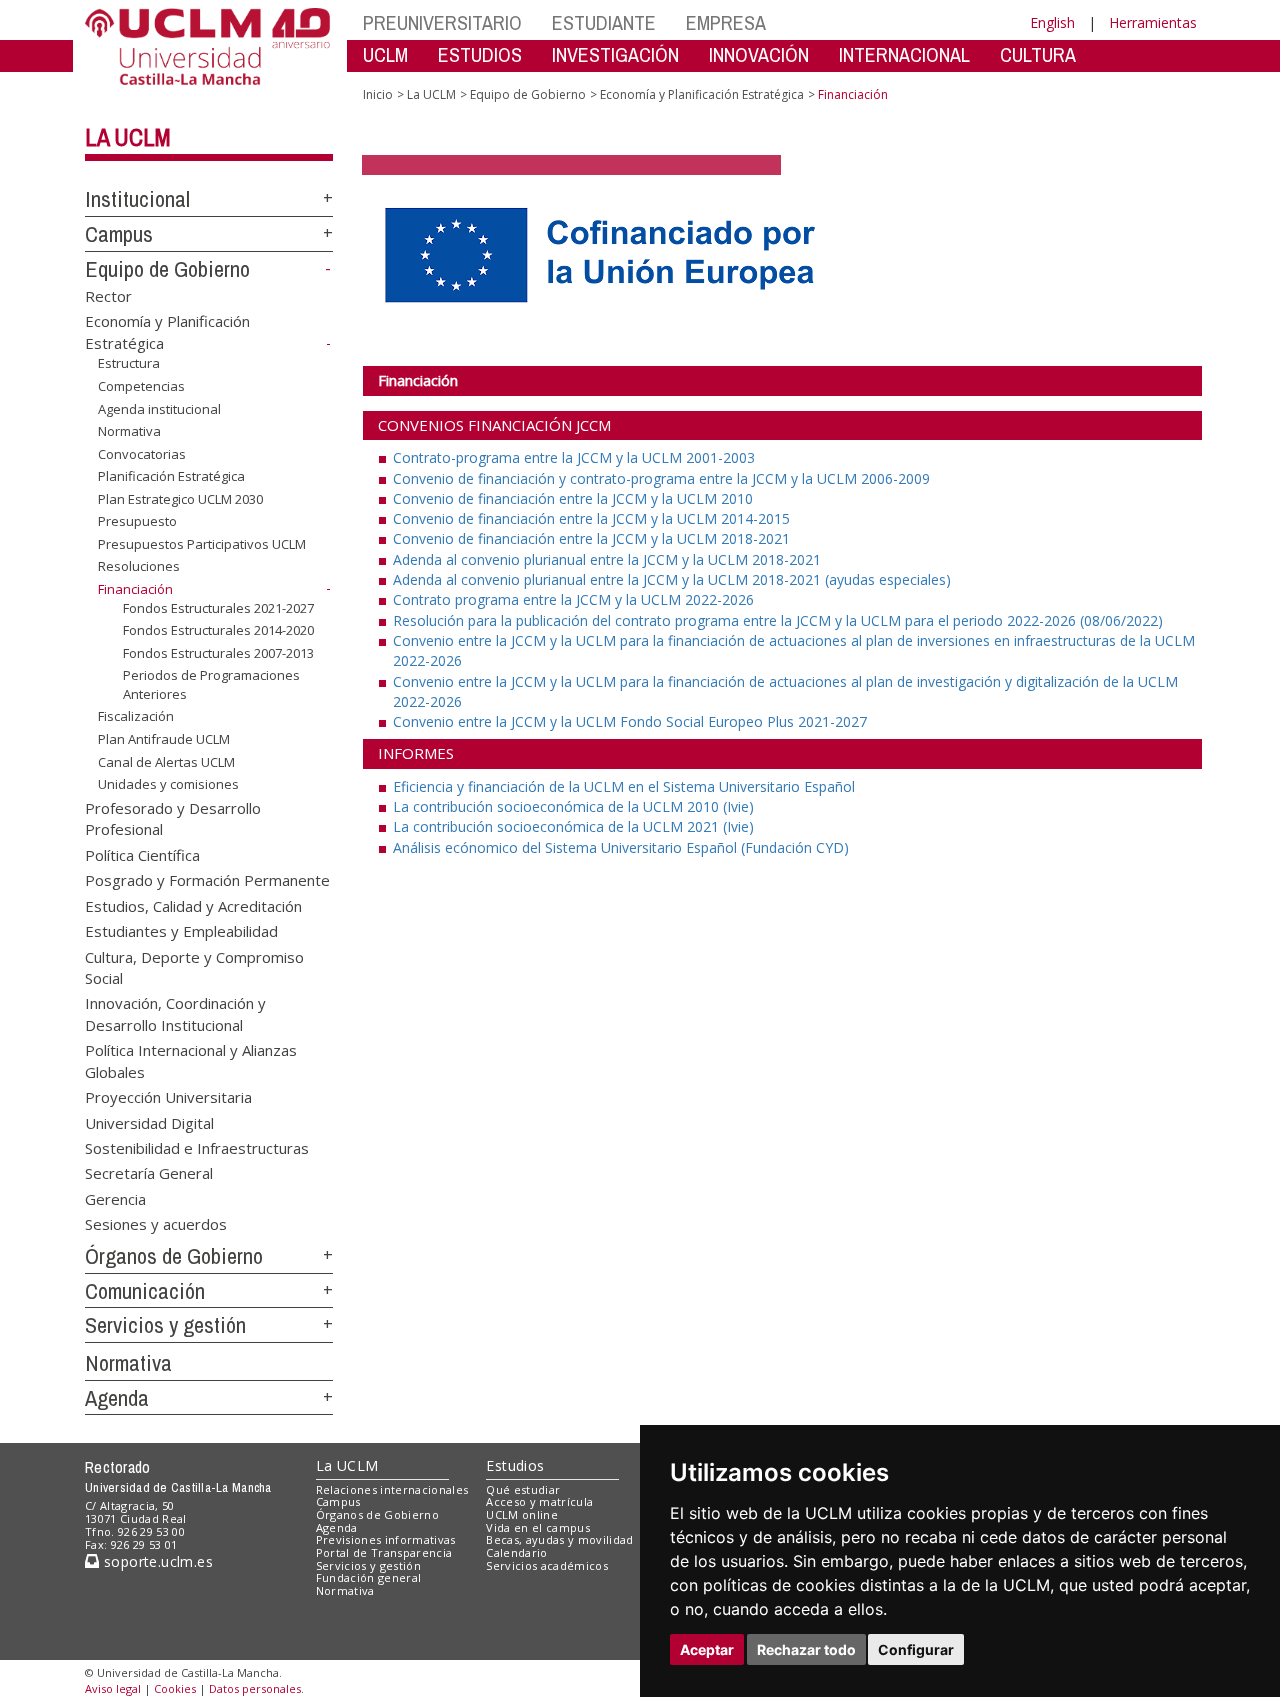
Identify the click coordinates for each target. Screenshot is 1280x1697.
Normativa (129, 431)
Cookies (175, 1688)
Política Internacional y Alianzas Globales (191, 1060)
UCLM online (522, 1514)
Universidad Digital (149, 1122)
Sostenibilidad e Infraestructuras (197, 1147)
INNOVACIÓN (759, 54)
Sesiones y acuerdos (156, 1224)
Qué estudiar (523, 1489)
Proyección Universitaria (168, 1097)
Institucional (137, 199)
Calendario (516, 1552)
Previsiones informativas (386, 1539)
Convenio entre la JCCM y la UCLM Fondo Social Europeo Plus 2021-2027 (630, 721)
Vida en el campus (538, 1527)
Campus (119, 234)
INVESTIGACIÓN (615, 54)
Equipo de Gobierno (167, 269)
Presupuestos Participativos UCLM (202, 544)
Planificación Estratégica (171, 476)
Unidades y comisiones (168, 784)
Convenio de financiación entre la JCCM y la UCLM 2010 (573, 498)
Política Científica (142, 854)
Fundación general (369, 1577)
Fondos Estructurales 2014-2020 (218, 630)
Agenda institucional (159, 408)
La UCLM (128, 137)
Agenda (117, 1398)
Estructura (129, 363)
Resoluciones (139, 566)
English (1052, 22)
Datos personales (255, 1688)
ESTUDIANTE (604, 22)
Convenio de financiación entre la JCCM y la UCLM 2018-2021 (591, 538)
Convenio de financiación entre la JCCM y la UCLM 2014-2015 (591, 518)
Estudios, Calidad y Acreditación (193, 905)
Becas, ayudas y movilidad (559, 1539)
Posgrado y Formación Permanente (207, 880)
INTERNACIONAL (904, 54)
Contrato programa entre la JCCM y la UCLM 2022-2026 (573, 599)
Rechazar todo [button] (806, 1649)
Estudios (515, 1465)
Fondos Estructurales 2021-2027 (218, 607)
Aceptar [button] (707, 1649)
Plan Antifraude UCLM (164, 739)
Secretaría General (149, 1173)
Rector (108, 295)
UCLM (385, 54)
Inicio (378, 94)
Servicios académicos (547, 1565)
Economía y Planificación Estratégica (702, 94)
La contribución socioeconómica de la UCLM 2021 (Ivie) (573, 826)
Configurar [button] (916, 1649)
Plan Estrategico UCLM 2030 (180, 499)
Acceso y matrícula (539, 1501)
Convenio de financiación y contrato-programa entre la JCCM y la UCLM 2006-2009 (661, 478)
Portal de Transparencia (384, 1552)
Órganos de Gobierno (174, 1256)
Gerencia (115, 1198)
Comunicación (145, 1291)
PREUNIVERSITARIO (442, 22)
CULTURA (1038, 54)
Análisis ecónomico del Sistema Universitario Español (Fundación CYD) (621, 847)
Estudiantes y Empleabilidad (181, 931)
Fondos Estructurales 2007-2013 (218, 653)
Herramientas (1153, 22)
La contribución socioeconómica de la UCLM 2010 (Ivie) (573, 806)
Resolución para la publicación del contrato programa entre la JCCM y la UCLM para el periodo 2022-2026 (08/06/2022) (778, 620)
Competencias (141, 386)
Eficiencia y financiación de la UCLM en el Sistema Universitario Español (624, 786)
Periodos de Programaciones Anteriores (211, 684)
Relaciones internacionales (392, 1489)
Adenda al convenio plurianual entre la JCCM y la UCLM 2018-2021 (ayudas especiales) (672, 579)
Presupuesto (137, 521)
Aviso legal (113, 1688)
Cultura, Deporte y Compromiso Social (194, 966)
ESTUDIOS (480, 54)
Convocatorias (142, 454)
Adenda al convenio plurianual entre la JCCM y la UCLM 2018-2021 (607, 559)
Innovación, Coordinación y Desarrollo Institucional (175, 1013)
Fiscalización (136, 716)
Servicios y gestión (165, 1325)
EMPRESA (726, 22)
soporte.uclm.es (156, 1561)
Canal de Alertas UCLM (166, 761)
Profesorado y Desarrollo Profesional (173, 818)
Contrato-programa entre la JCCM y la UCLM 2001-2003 (574, 457)
